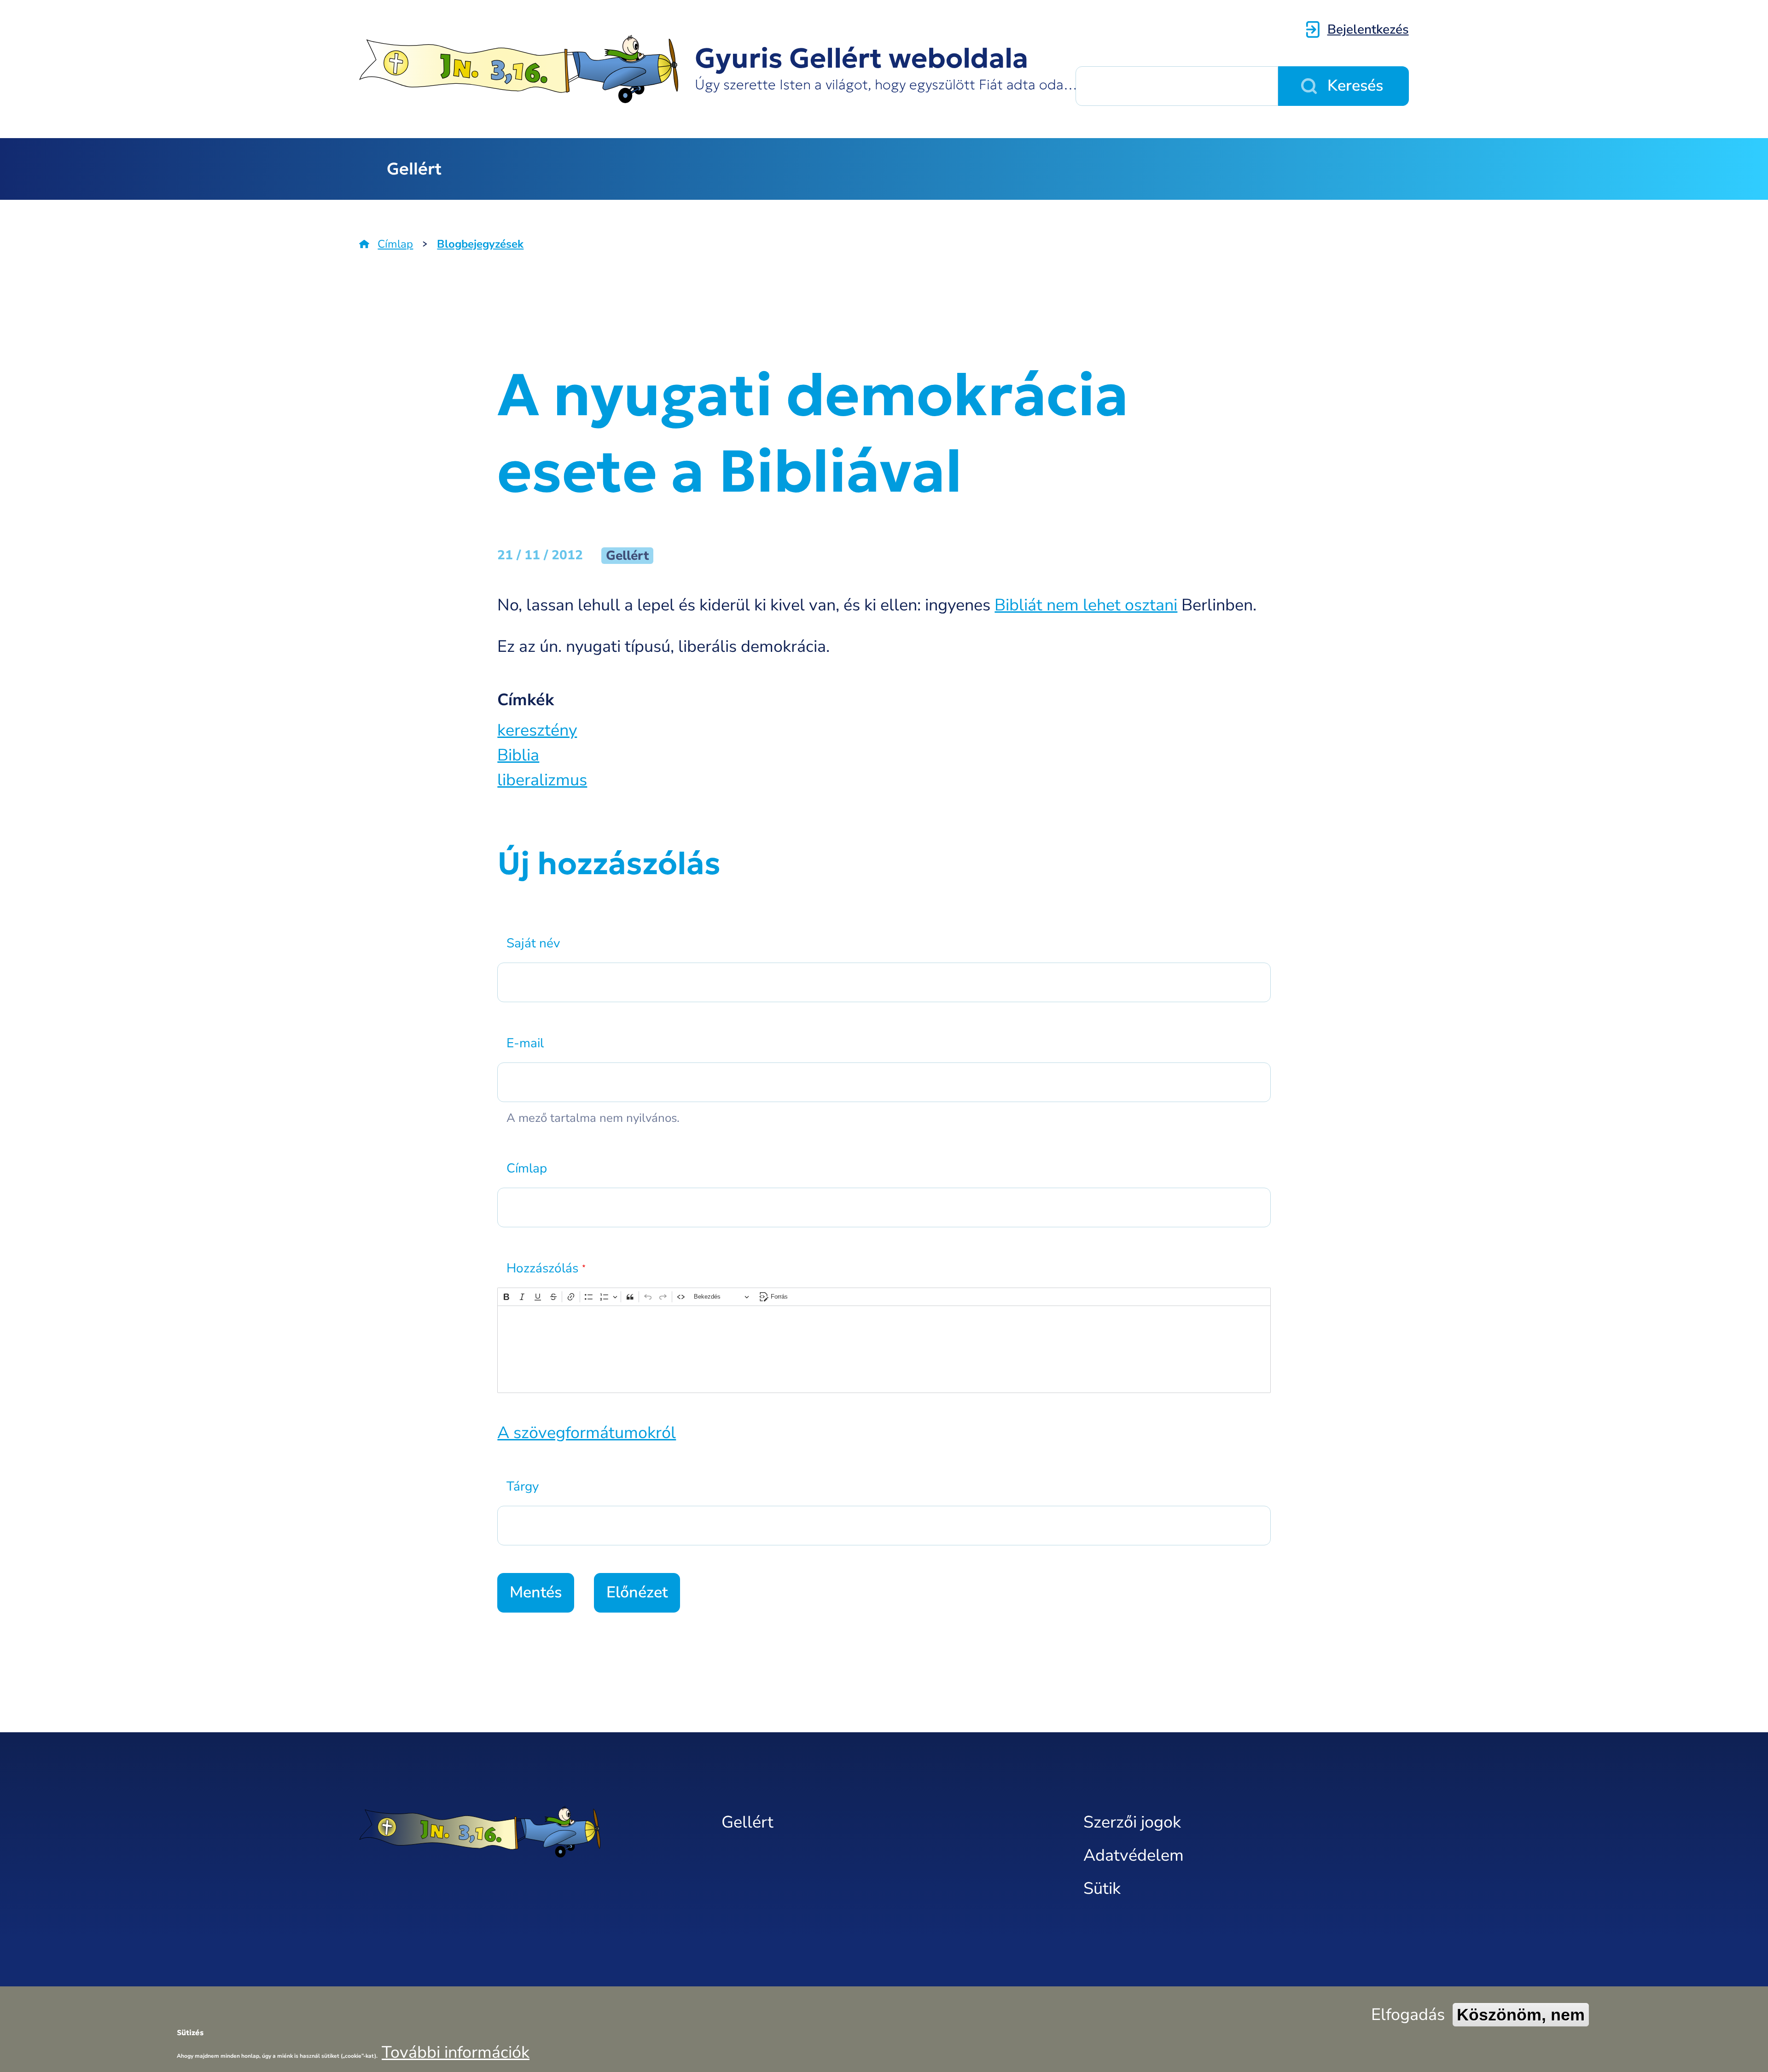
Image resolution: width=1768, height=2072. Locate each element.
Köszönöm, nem (1521, 2015)
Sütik (1102, 1889)
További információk (456, 2052)
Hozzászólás (542, 1268)
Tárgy (523, 1486)
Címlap (395, 244)
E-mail (525, 1043)
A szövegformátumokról (587, 1433)
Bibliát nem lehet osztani (1086, 605)
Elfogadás (1408, 2015)
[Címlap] (522, 1832)
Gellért (414, 169)
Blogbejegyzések (480, 244)
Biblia (518, 755)
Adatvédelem (1134, 1855)
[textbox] (884, 1349)
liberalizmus (542, 780)
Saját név (533, 943)
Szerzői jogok (1132, 1822)
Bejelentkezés (1368, 29)
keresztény (537, 730)
